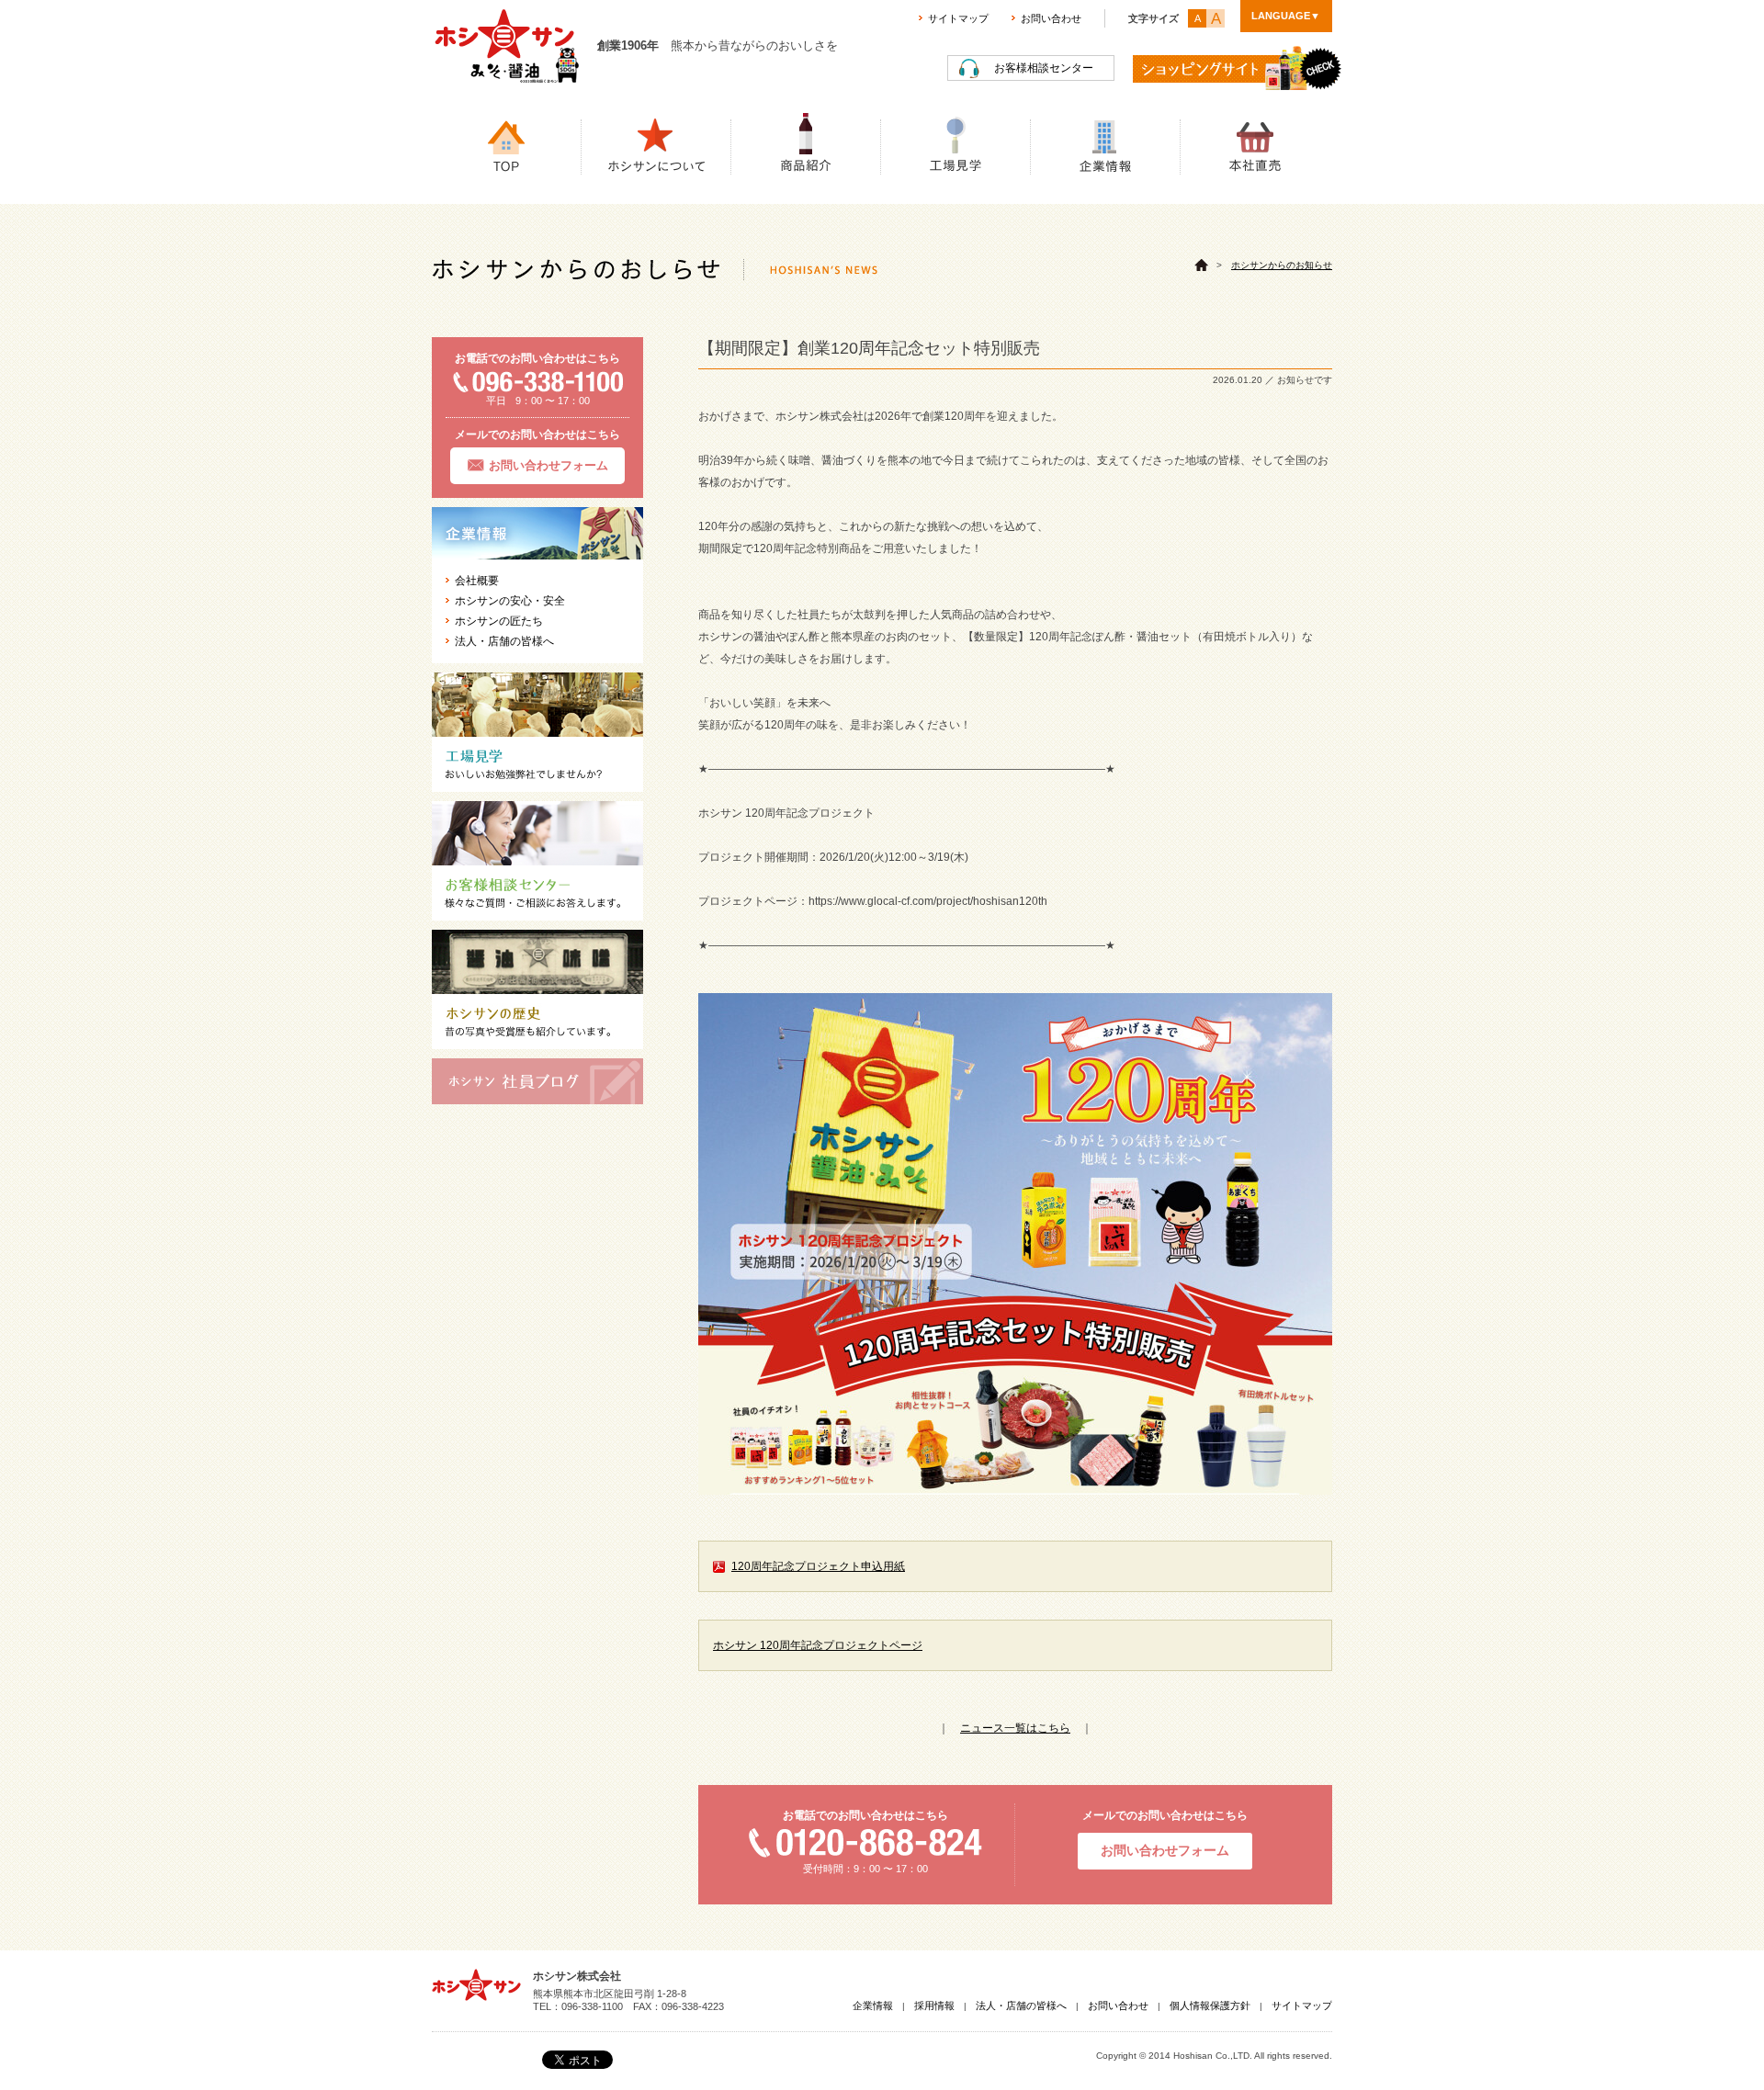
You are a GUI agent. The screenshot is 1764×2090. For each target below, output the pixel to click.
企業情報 (873, 2005)
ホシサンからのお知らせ (1282, 265)
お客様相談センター (1044, 68)
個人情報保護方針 (1210, 2005)
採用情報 (934, 2005)
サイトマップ (958, 18)
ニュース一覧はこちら (1015, 1728)
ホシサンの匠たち (499, 621)
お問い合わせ (1051, 18)
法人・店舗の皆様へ (504, 641)
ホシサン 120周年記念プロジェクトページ (818, 1645)
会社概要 (477, 581)
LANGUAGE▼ (1286, 16)
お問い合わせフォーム (548, 465)
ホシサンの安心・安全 (510, 601)
